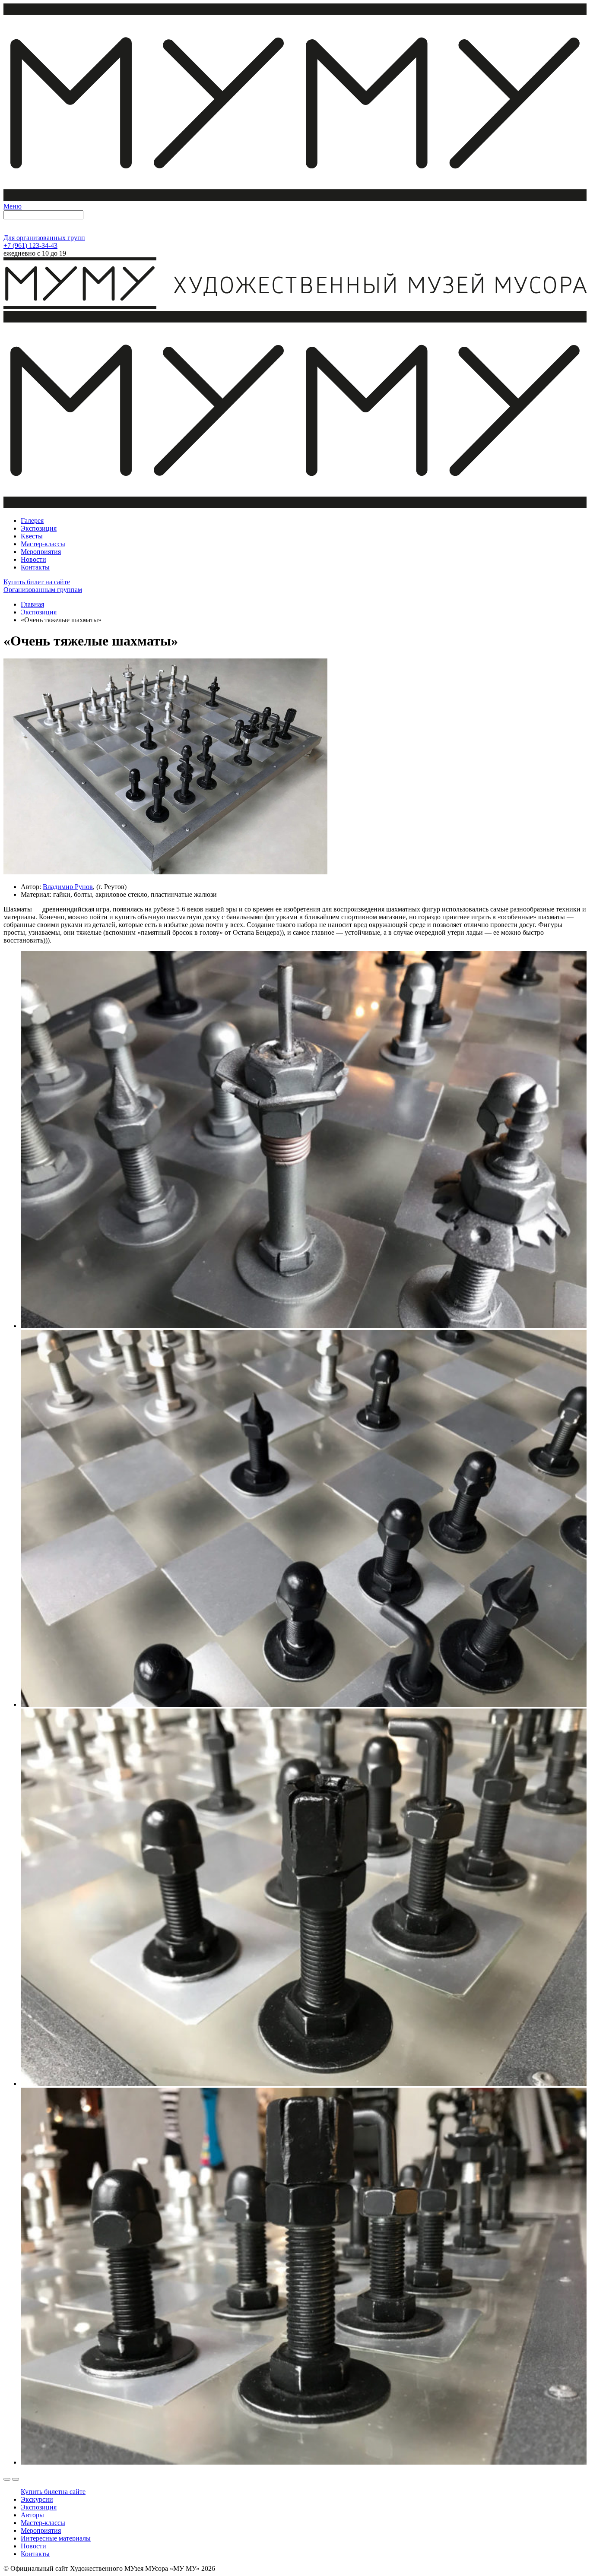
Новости (33, 2546)
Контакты (35, 2554)
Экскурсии (37, 2499)
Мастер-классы (43, 2523)
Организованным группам (43, 590)
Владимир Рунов (68, 887)
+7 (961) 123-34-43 (30, 245)
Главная (32, 604)
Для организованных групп (44, 238)
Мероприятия (41, 2530)
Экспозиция (39, 612)
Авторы (32, 2515)
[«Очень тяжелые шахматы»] (165, 872)
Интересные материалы (56, 2538)
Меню (13, 206)
